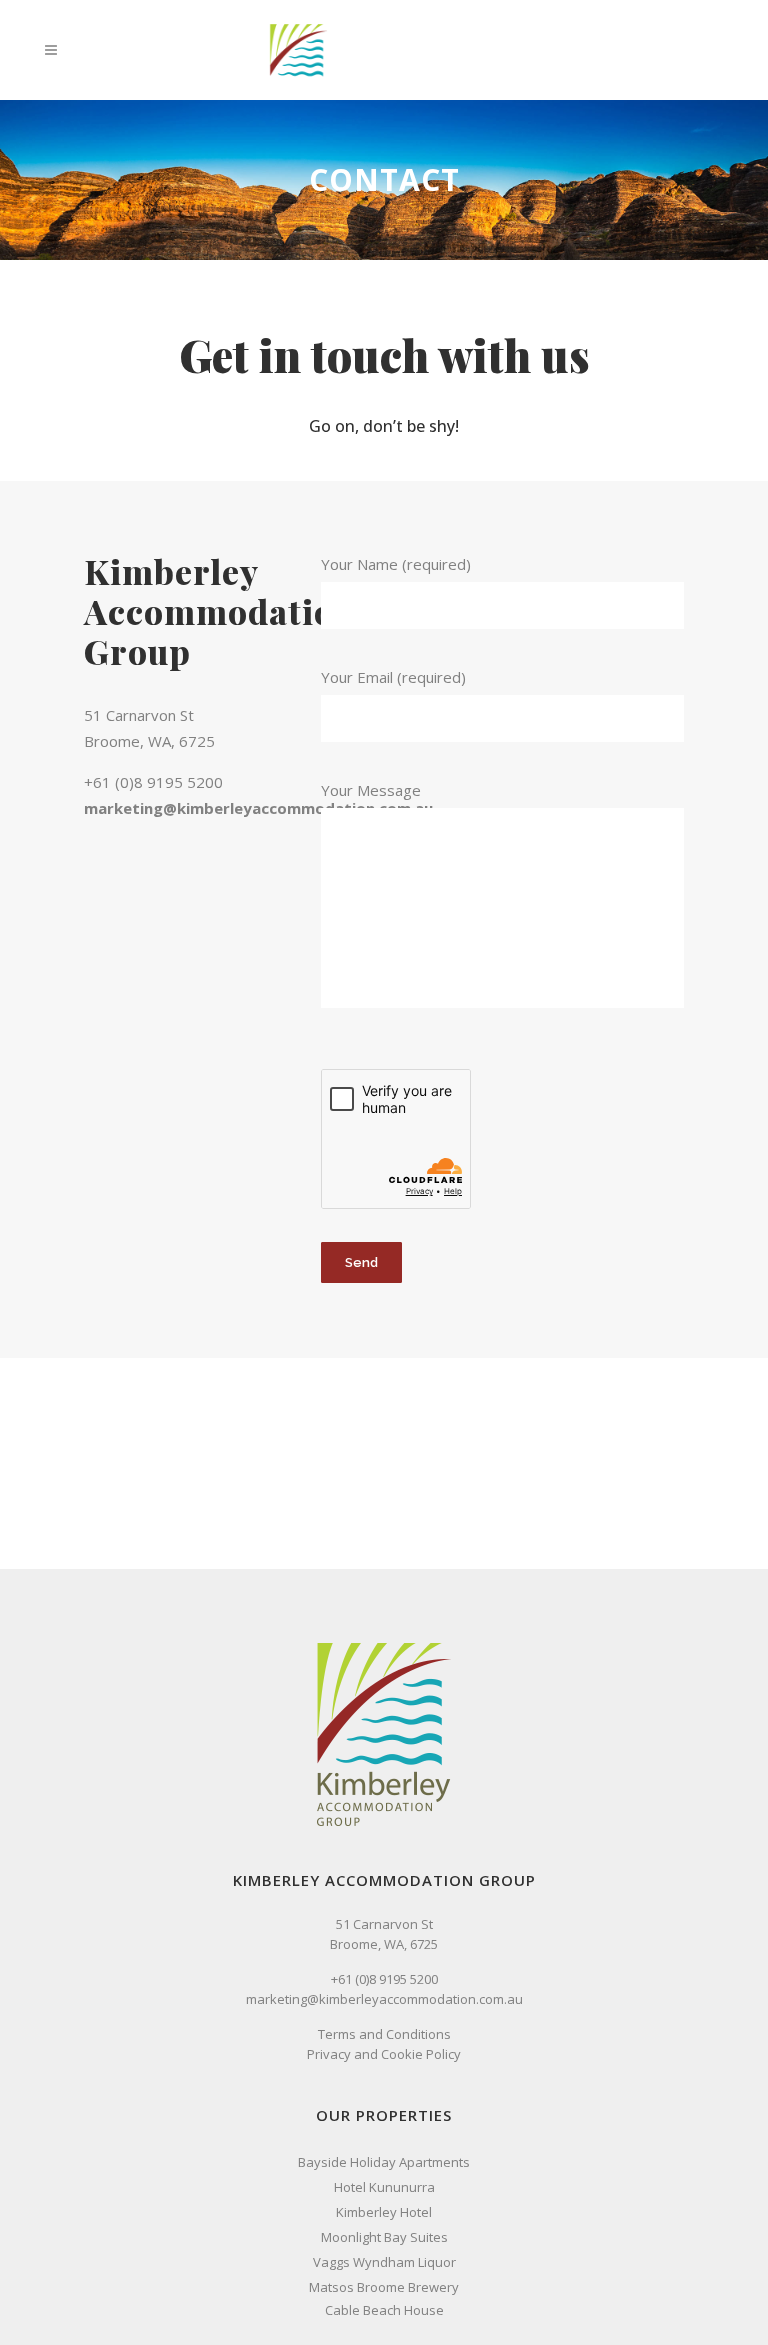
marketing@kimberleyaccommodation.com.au (258, 808)
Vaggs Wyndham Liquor (384, 2262)
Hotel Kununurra (384, 2187)
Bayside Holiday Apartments (384, 2162)
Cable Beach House (384, 2310)
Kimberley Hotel (384, 2212)
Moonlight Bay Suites (384, 2237)
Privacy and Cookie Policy (384, 2054)
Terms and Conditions (384, 2034)
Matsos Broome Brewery (384, 2287)
